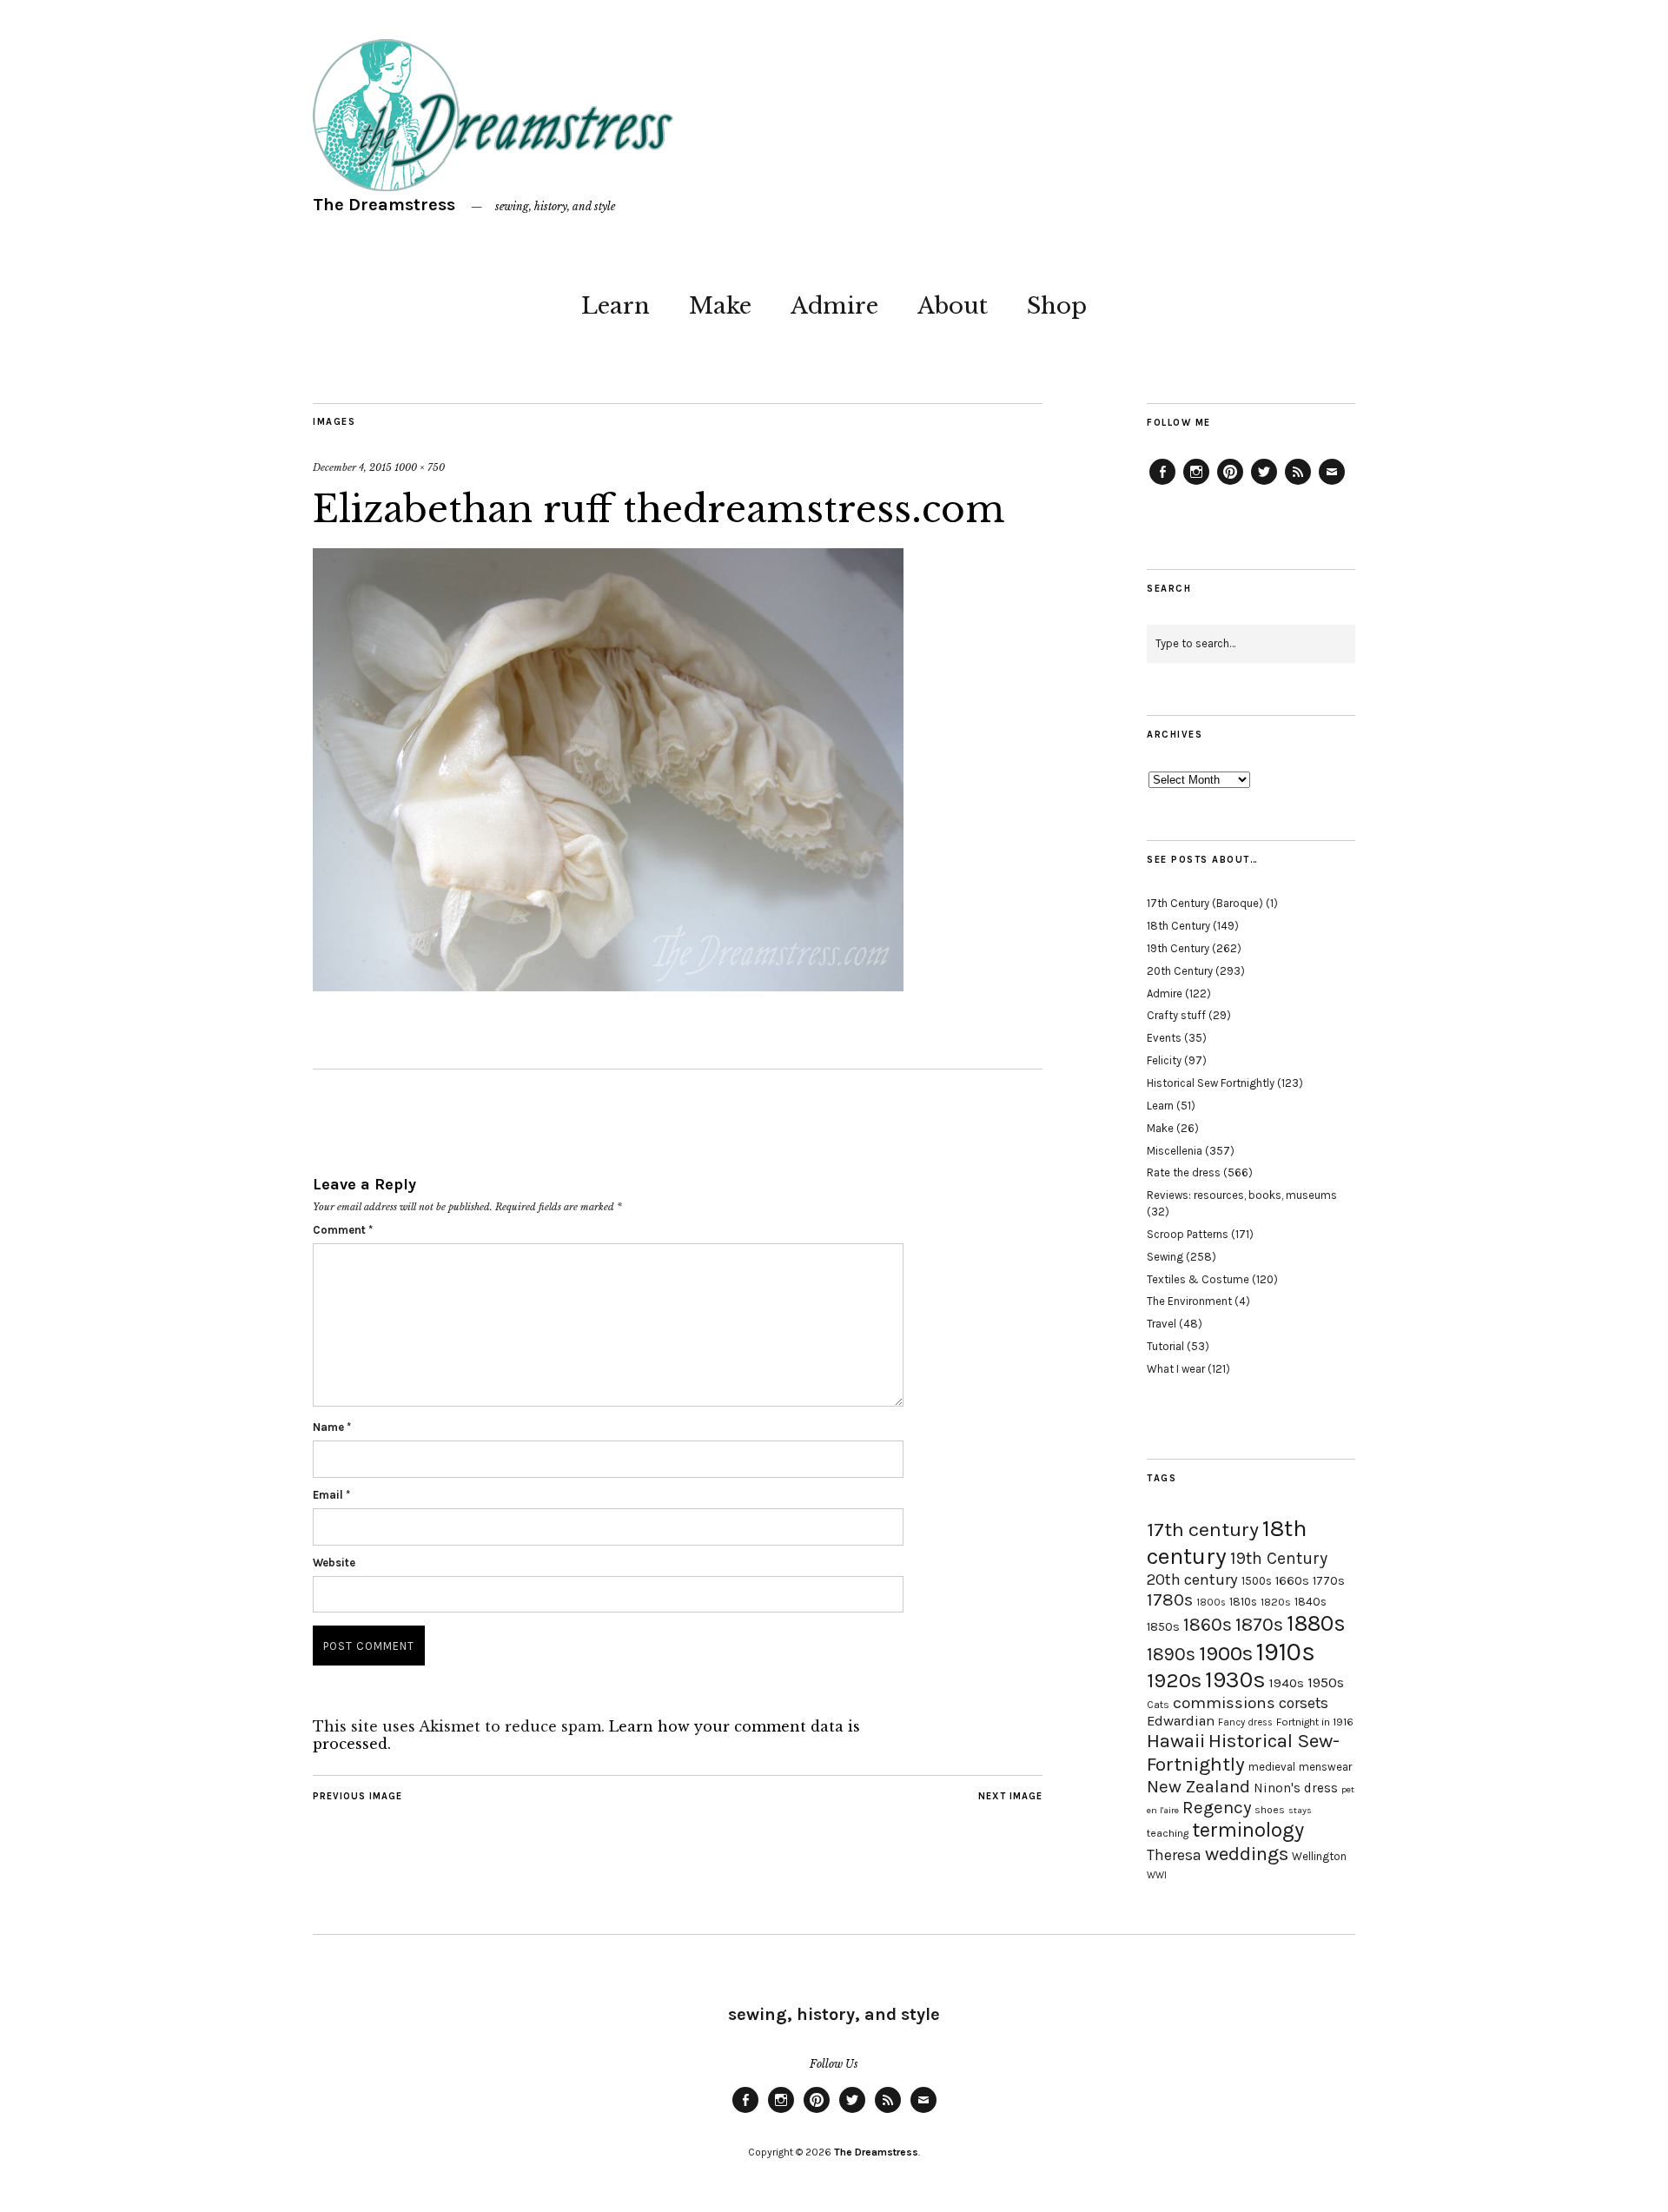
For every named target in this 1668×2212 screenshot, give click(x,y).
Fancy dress (1245, 1722)
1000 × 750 (420, 467)
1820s (1276, 1602)
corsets (1304, 1703)
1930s (1235, 1680)
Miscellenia (1175, 1151)
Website (334, 1563)
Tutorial (1165, 1346)
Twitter (1264, 484)
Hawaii (1176, 1741)
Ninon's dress (1296, 1788)
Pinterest (1230, 484)
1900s (1226, 1653)
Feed (1298, 484)
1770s (1329, 1581)
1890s (1171, 1654)
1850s (1163, 1627)
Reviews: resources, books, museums (1242, 1195)
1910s (1286, 1652)
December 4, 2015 (352, 467)
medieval (1272, 1767)
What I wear (1176, 1369)
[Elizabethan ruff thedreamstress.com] (608, 986)
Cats (1158, 1705)
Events (1164, 1038)
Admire (834, 306)
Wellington (1319, 1856)
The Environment (1189, 1301)
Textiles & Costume (1198, 1279)
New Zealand (1198, 1786)
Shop (1057, 306)
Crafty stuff (1176, 1015)
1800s (1211, 1603)
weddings (1247, 1854)
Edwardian (1181, 1721)
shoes (1270, 1810)
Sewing (1165, 1257)
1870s (1259, 1624)
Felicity (1164, 1060)
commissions (1224, 1703)
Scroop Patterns (1188, 1234)
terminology (1248, 1830)
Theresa (1174, 1855)
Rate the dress (1184, 1172)
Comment (343, 1230)
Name (332, 1427)
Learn (616, 306)
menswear (1325, 1767)
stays (1300, 1810)
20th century (1192, 1580)
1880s (1316, 1623)
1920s (1174, 1680)
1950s (1326, 1682)
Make (720, 306)
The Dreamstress (384, 205)
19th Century (1178, 948)
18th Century (1178, 926)
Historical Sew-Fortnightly (1243, 1752)
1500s (1257, 1581)
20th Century (1180, 971)
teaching (1168, 1833)
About (953, 306)
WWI (1157, 1875)
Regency (1217, 1807)
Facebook (1162, 484)
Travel (1162, 1324)
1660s (1292, 1581)
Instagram (1196, 484)
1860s (1208, 1625)
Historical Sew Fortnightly (1211, 1083)
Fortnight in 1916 (1315, 1722)
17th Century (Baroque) (1205, 903)
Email (331, 1495)
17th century (1203, 1530)
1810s (1243, 1602)
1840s (1311, 1601)
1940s (1287, 1683)
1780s (1170, 1599)
